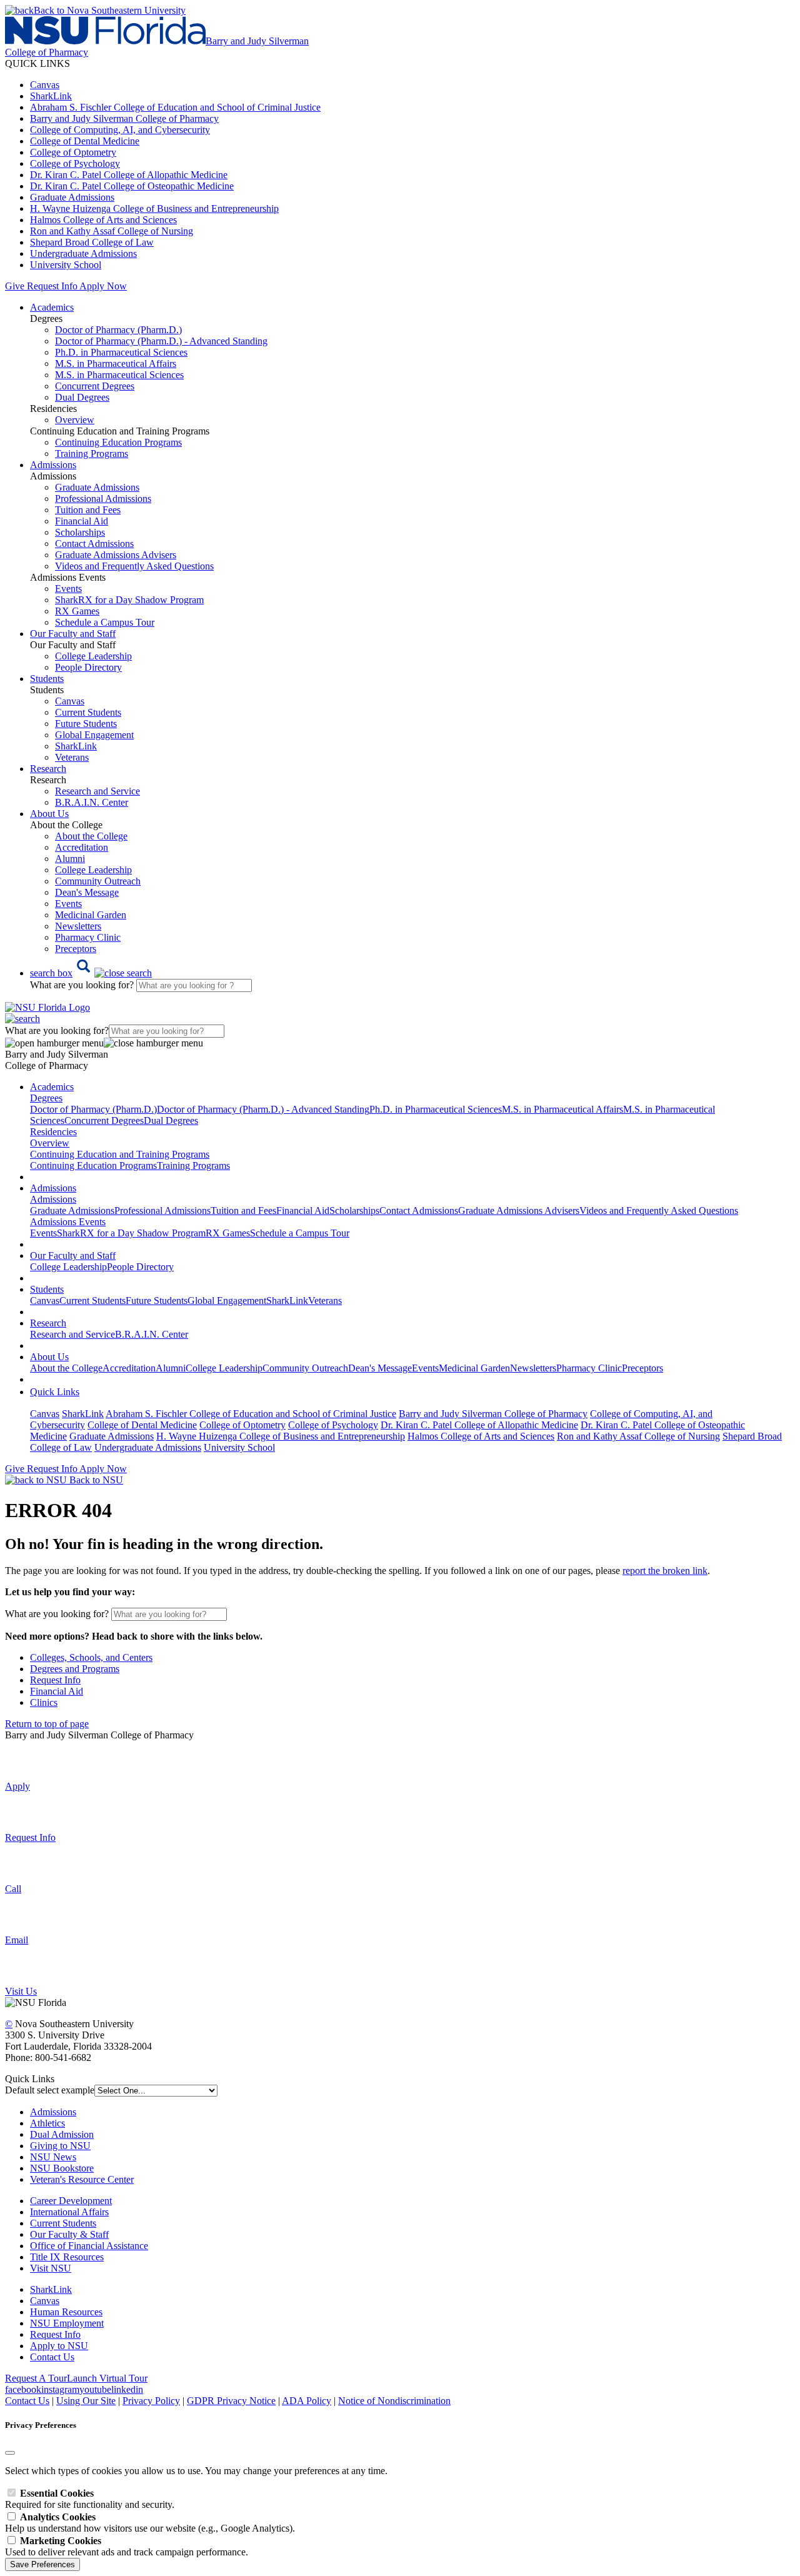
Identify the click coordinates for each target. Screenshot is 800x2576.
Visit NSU (51, 2268)
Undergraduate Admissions (83, 253)
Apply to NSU (59, 2346)
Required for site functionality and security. (90, 2499)
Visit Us (21, 1991)
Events (68, 589)
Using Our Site (86, 2401)
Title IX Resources (67, 2257)
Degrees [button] (46, 1098)
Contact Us (52, 2357)
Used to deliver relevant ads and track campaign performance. (127, 2546)
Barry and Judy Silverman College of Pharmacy (124, 118)
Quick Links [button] (55, 1392)
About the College (91, 836)
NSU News (53, 2157)
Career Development (71, 2201)
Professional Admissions (103, 499)
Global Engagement (94, 735)
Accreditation (82, 847)
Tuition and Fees (88, 510)
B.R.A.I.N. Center (92, 802)
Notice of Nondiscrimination (394, 2401)
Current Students (88, 712)
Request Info (52, 286)
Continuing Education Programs (118, 442)
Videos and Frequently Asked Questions (134, 566)
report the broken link (665, 1571)
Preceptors (76, 949)
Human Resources (66, 2312)
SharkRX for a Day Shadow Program (129, 600)
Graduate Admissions (72, 197)
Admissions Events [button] (68, 1222)
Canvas (45, 85)
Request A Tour (36, 2378)
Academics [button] (52, 307)
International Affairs (69, 2212)
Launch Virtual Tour (107, 2378)
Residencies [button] (53, 1132)
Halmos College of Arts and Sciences (103, 220)
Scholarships (80, 532)
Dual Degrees (82, 397)
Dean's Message (87, 892)
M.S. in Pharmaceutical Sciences (119, 375)
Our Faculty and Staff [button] (73, 634)
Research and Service (97, 791)
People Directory (88, 667)
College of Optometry (73, 152)
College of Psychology (75, 163)
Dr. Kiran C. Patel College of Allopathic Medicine (129, 175)
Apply (17, 1786)
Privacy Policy (151, 2401)
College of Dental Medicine (85, 141)
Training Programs (92, 454)
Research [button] (48, 769)
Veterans (72, 757)
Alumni (70, 859)
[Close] (10, 2453)
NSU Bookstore (62, 2168)
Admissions (53, 2112)
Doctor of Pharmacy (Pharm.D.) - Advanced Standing (161, 341)
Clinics (44, 1702)
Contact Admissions (94, 544)
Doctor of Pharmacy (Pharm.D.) (118, 330)
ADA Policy (307, 2401)
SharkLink (51, 96)
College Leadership (93, 656)
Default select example (50, 2090)
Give (15, 286)
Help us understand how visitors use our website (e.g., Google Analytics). (150, 2523)
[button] (91, 973)
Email (17, 1940)
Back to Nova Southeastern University (110, 10)
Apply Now (103, 286)
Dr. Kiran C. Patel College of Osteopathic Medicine (132, 186)
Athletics (47, 2123)
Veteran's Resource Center (82, 2179)
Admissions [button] (53, 465)
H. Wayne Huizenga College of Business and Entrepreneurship (154, 208)
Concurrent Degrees (95, 386)
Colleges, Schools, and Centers (91, 1657)
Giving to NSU (60, 2146)
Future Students (86, 724)
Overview (75, 420)
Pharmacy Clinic (88, 937)
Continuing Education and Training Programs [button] (120, 1154)
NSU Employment (67, 2323)
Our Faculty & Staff (69, 2234)
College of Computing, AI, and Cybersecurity (120, 130)
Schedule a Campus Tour (105, 622)
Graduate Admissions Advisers (116, 555)
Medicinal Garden (91, 915)
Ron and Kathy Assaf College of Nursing (112, 231)
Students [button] (47, 679)
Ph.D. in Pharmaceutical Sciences (121, 352)
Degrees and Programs (75, 1669)
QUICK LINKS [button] (37, 63)
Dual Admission (62, 2134)
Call (13, 1889)
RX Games (77, 611)
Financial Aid (82, 521)
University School (66, 265)
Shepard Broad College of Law (92, 242)
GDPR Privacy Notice (231, 2401)
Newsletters (78, 926)
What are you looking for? (83, 985)
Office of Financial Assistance (89, 2246)
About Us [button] (49, 814)
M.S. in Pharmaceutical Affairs (116, 363)
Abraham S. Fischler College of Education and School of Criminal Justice (175, 107)
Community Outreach (98, 881)
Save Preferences (42, 2564)
